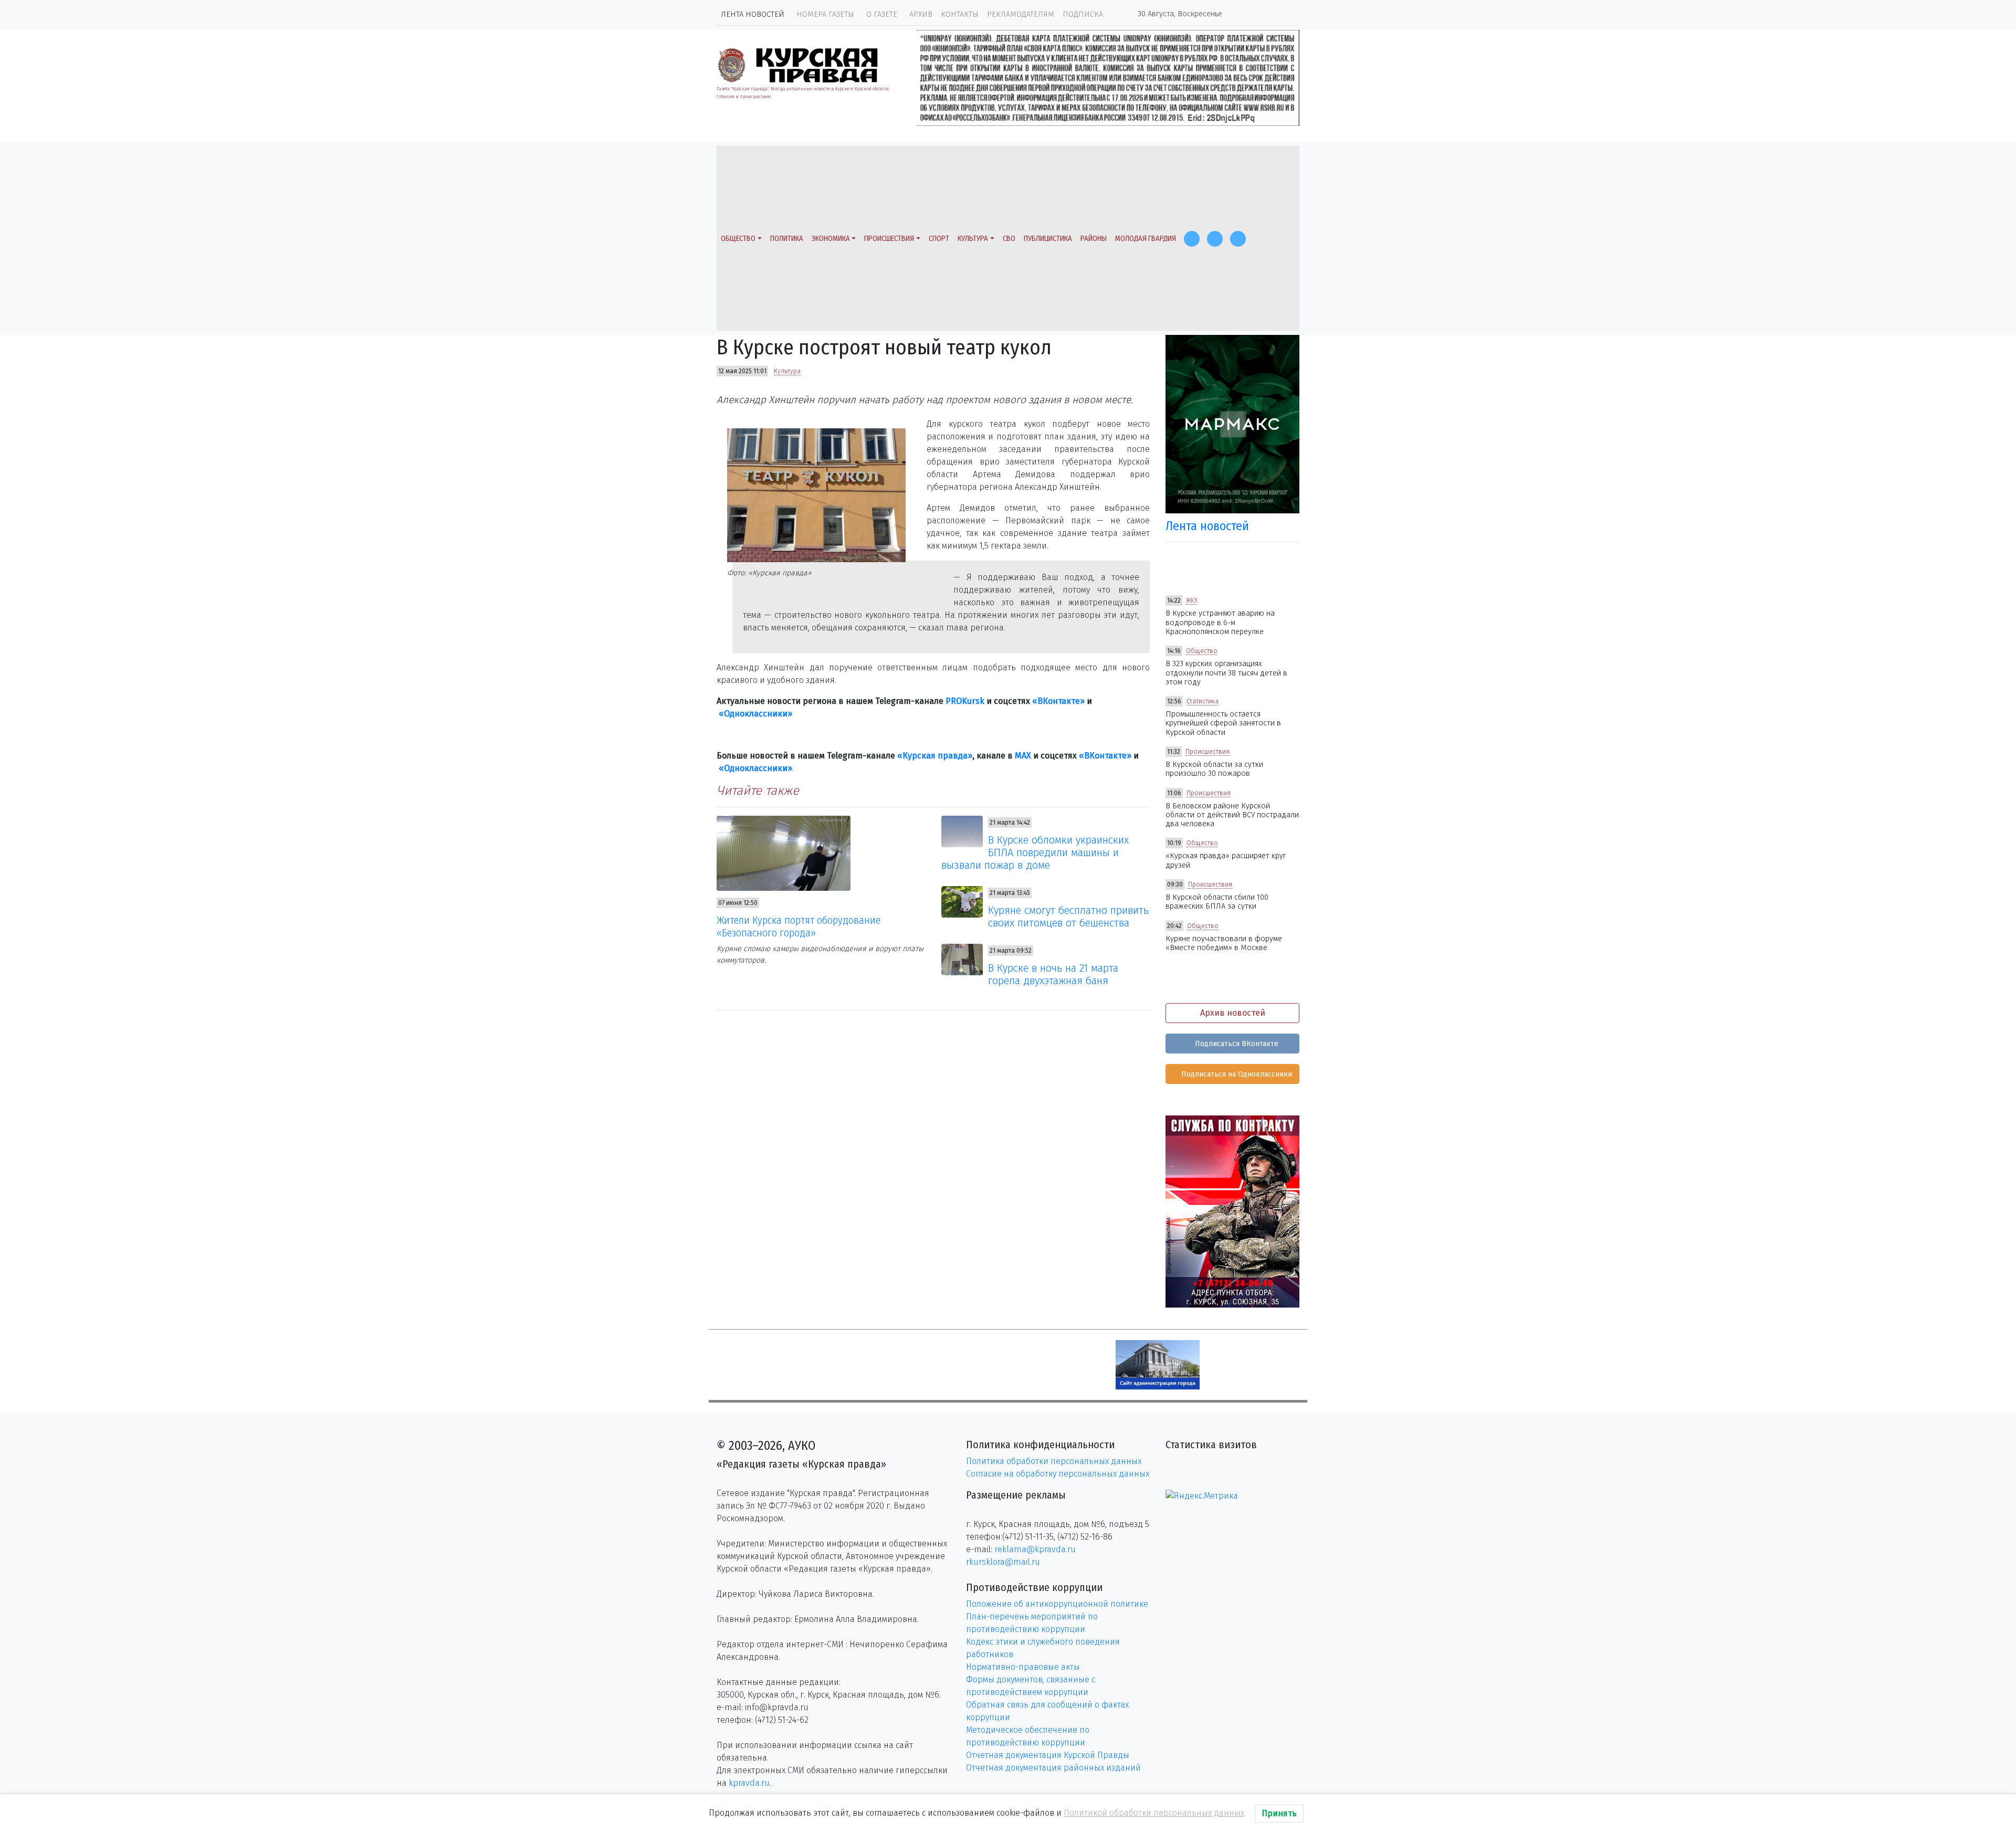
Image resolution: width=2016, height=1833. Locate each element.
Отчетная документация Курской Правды (1048, 1755)
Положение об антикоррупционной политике (1057, 1604)
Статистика (1203, 701)
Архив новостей (1233, 1013)
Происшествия (889, 239)
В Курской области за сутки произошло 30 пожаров (1214, 769)
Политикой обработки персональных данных (1154, 1813)
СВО (1009, 239)
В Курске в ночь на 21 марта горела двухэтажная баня (1053, 974)
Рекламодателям (1021, 14)
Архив (921, 14)
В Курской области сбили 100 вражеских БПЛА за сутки (1217, 902)
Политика (787, 239)
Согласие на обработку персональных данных (1058, 1474)
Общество (738, 239)
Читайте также (758, 791)
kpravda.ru (749, 1783)
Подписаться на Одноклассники (1236, 1074)
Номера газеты (825, 14)
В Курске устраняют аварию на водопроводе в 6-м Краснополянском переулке (1220, 623)
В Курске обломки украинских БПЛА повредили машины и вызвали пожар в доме (1035, 852)
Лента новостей (753, 14)
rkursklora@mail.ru (1003, 1562)
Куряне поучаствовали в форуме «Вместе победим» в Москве (1224, 943)
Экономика (831, 239)
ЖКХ (1192, 601)
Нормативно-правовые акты (1023, 1667)
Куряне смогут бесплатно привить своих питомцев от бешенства (1068, 916)
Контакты (960, 14)
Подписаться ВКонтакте (1236, 1044)
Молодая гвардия (1146, 239)
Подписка (1083, 14)
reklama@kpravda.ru (1035, 1549)
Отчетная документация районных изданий (1053, 1768)
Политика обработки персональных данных (1054, 1461)
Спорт (939, 239)
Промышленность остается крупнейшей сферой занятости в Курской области (1223, 723)
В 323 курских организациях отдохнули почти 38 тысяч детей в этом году (1226, 673)
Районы (1094, 239)
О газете (882, 14)
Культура (973, 239)
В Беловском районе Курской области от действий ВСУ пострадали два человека (1232, 815)
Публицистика (1048, 239)
